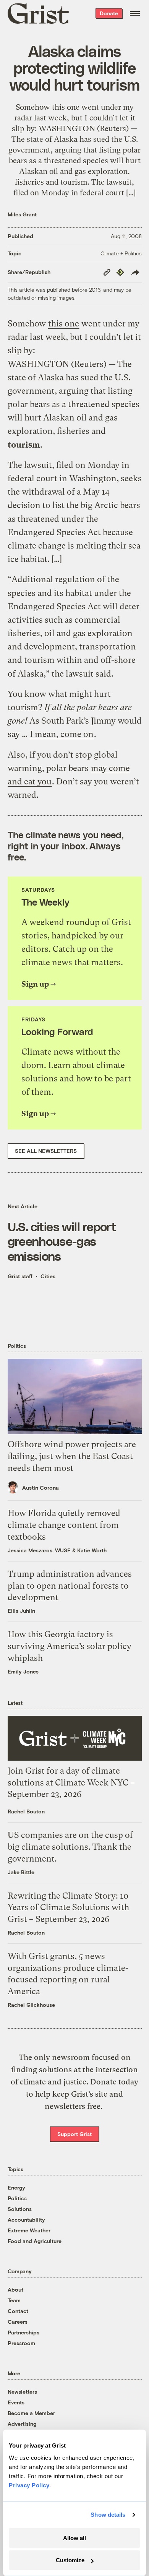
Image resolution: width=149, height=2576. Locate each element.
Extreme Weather (29, 2230)
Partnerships (23, 2332)
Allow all (74, 2538)
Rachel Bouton (26, 1811)
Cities (48, 1276)
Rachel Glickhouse (31, 2005)
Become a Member (31, 2413)
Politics (17, 2198)
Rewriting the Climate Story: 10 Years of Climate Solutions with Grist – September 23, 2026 (68, 1908)
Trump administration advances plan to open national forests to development (70, 1586)
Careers (18, 2322)
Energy (16, 2187)
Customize (70, 2560)
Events (16, 2402)
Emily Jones (23, 1671)
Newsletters (22, 2392)
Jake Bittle (21, 1872)
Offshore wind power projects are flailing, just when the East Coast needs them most (72, 1456)
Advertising (22, 2424)
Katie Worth (92, 1550)
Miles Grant (22, 214)
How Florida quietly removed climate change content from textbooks (64, 1525)
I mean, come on (62, 734)
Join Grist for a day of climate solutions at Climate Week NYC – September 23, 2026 (71, 1783)
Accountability (26, 2220)
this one (64, 324)
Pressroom (21, 2343)
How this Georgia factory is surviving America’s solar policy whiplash (70, 1646)
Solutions (20, 2209)
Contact (18, 2311)
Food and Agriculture (35, 2241)
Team (14, 2300)
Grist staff (20, 1276)
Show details (108, 2515)
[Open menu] (135, 13)
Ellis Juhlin (21, 1611)
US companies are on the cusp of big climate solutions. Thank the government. (70, 1847)
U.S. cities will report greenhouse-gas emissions (62, 1241)
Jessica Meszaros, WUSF (39, 1550)
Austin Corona (40, 1488)
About (15, 2290)
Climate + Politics (121, 253)
